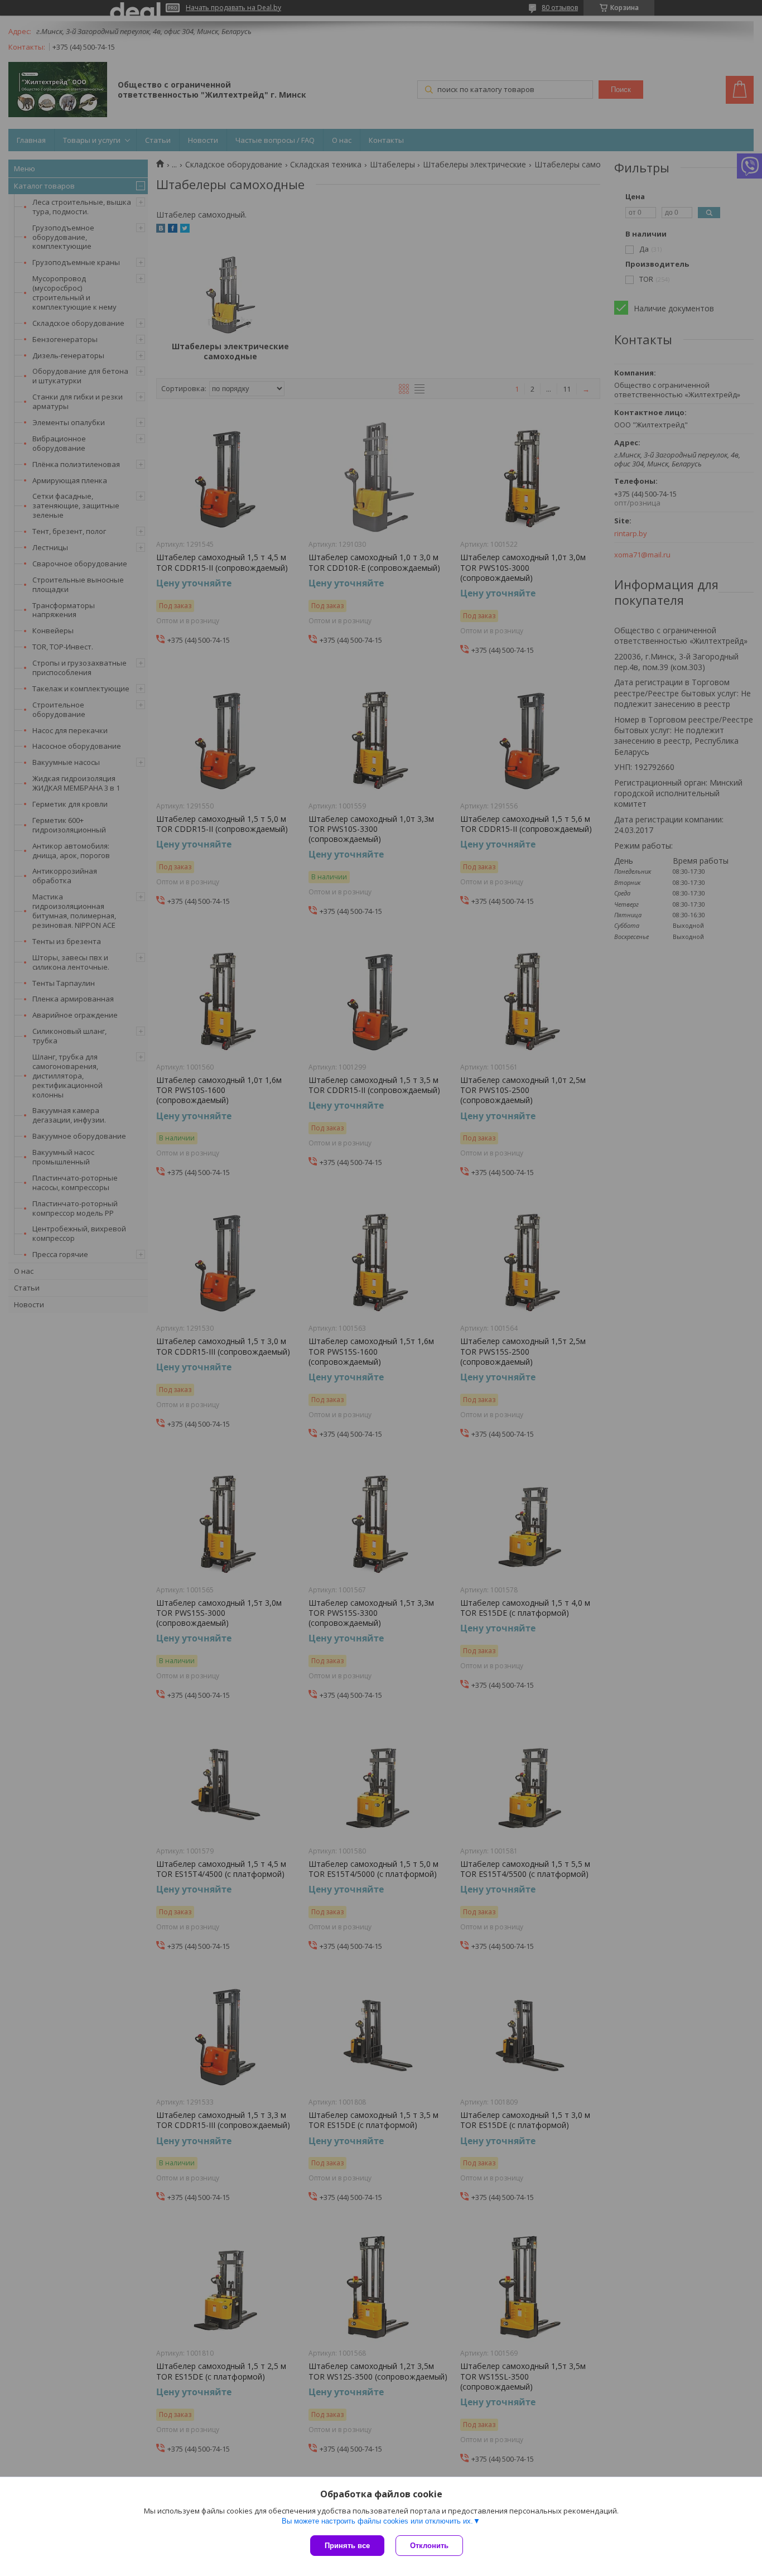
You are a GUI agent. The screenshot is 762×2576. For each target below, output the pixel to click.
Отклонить (429, 2546)
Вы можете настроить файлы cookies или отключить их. (377, 2521)
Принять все (347, 2546)
